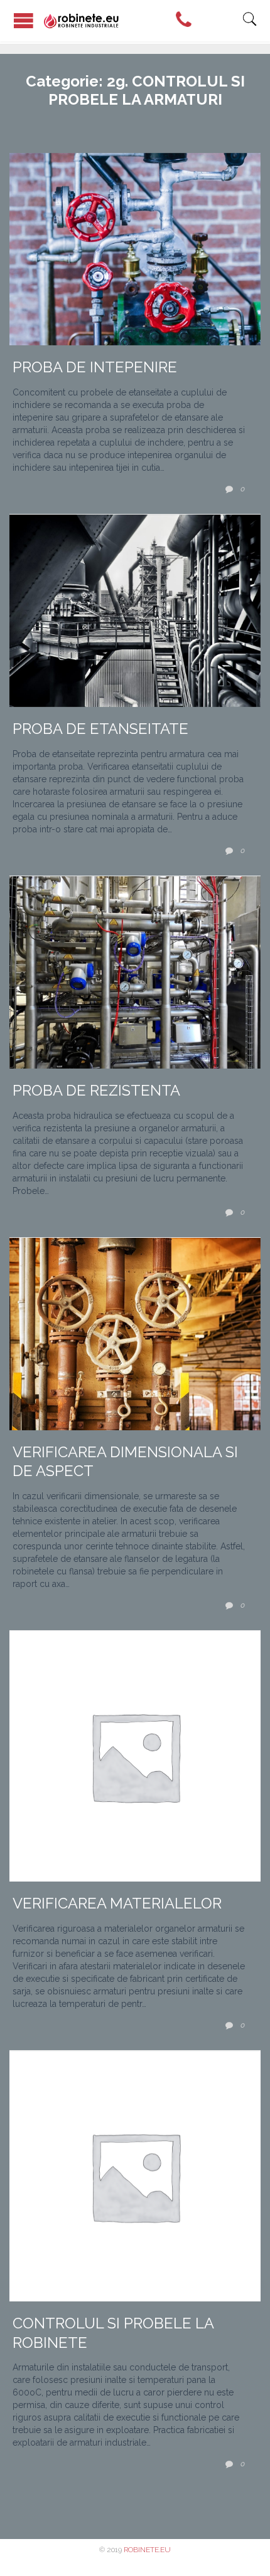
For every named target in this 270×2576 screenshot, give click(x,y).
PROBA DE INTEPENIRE (95, 367)
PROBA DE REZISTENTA (96, 1091)
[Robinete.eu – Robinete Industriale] (143, 21)
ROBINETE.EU (147, 2550)
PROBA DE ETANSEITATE (100, 729)
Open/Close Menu (24, 20)
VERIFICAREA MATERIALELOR (117, 1903)
